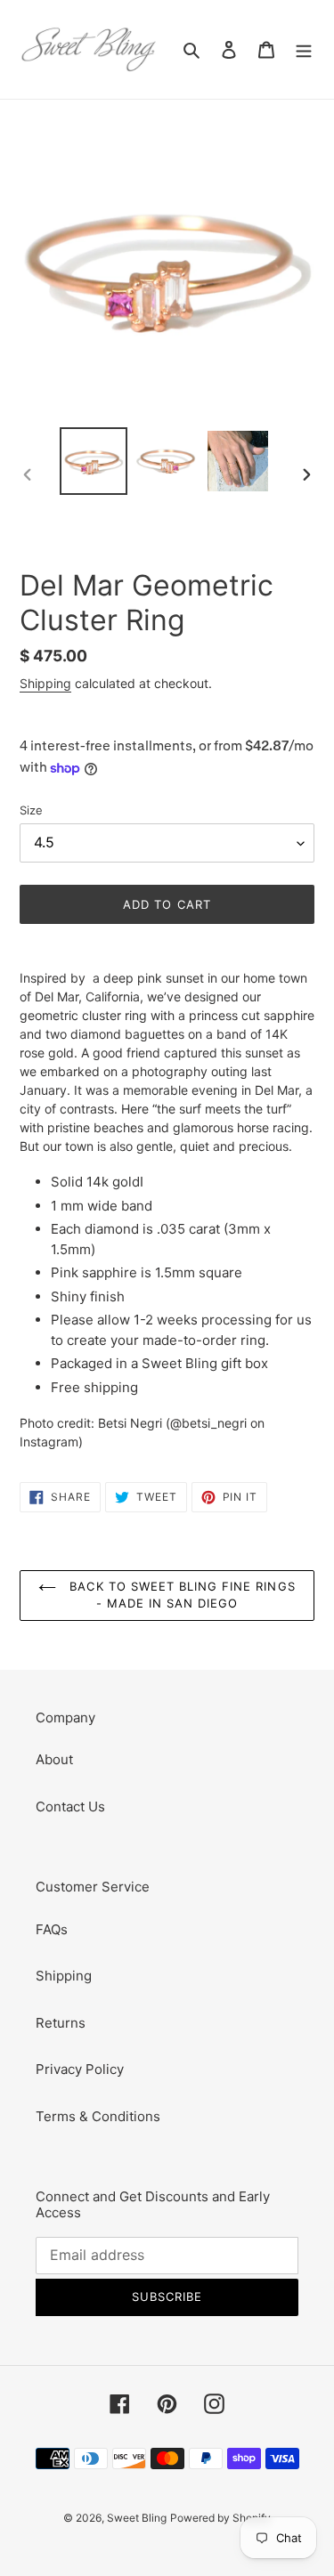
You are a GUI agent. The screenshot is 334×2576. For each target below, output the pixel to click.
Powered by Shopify (220, 2518)
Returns (61, 2023)
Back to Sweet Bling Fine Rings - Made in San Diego (180, 1595)
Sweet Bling (137, 2518)
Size (31, 810)
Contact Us (70, 1806)
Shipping (45, 683)
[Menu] (304, 49)
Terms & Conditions (98, 2116)
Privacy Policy (80, 2069)
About (54, 1759)
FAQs (52, 1929)
